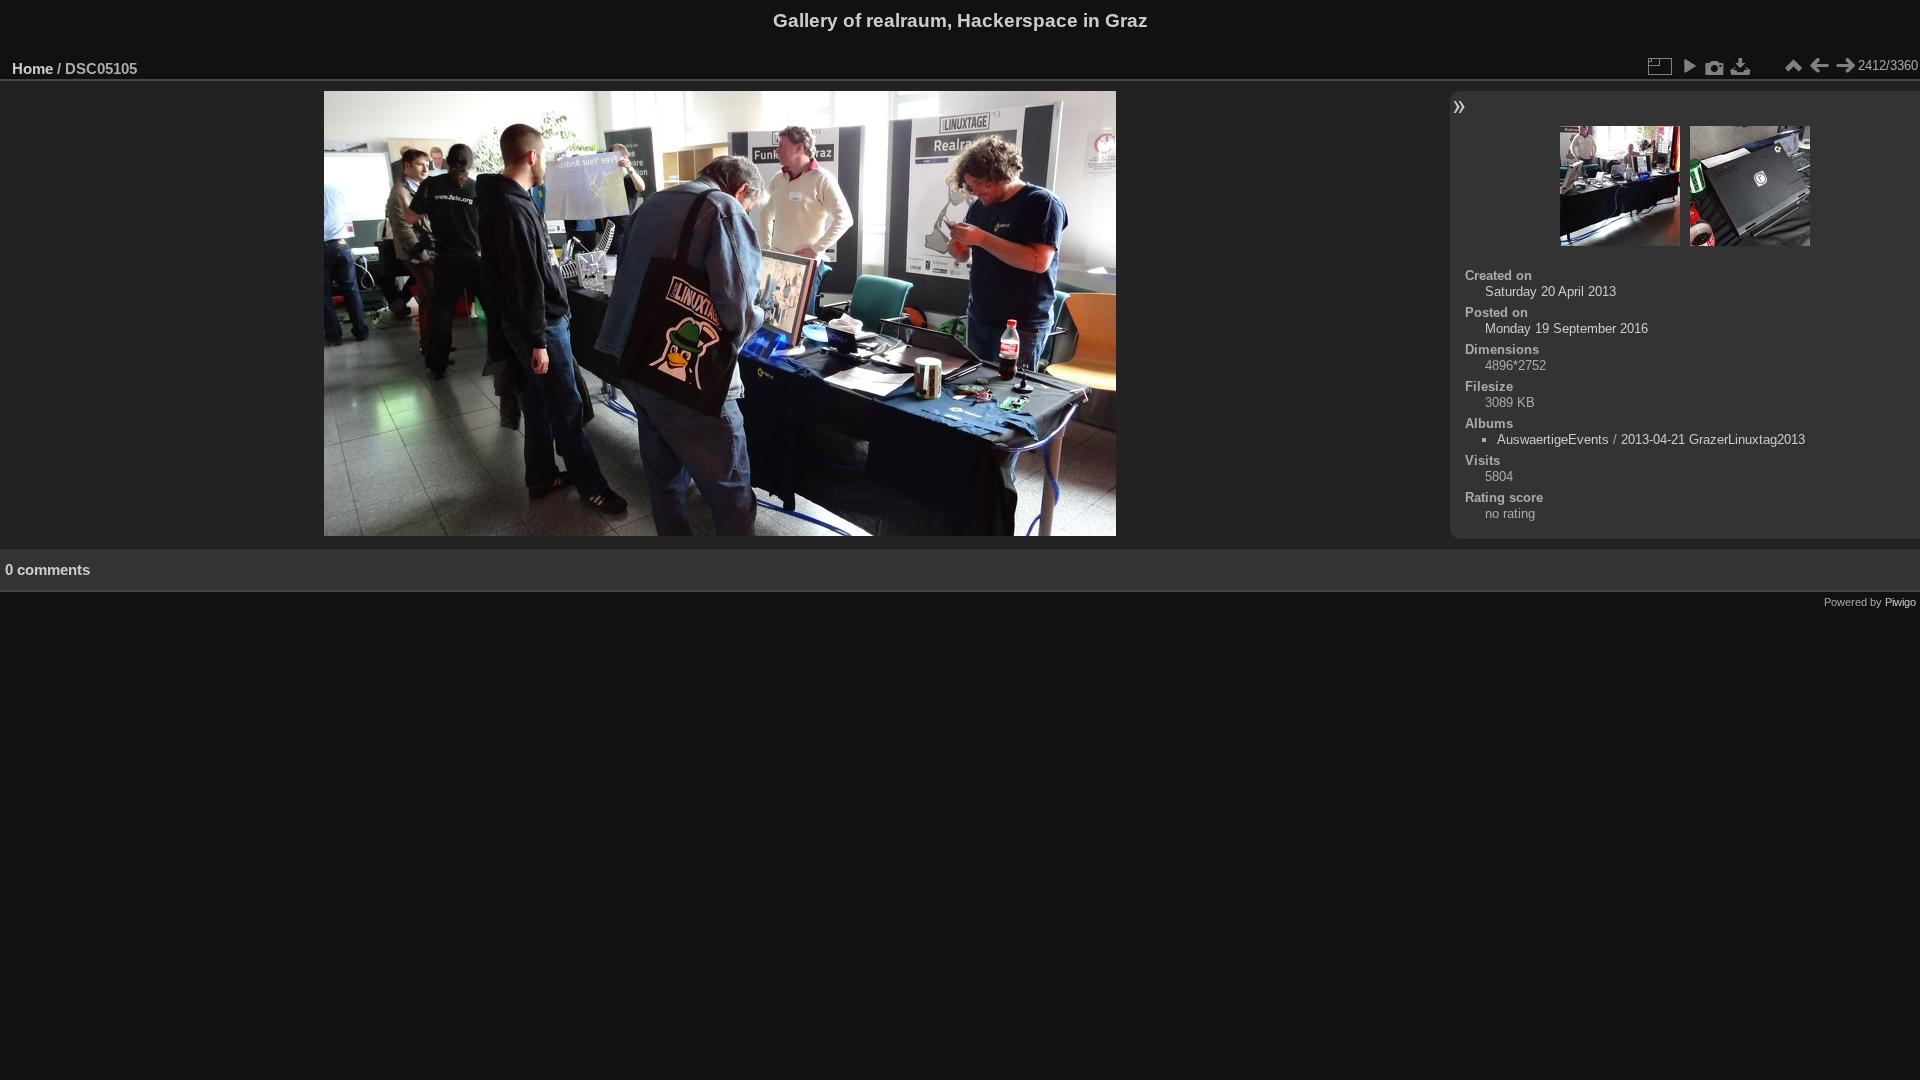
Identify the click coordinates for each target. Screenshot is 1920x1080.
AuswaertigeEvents (1553, 439)
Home (32, 68)
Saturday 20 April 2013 (1550, 291)
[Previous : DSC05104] (1819, 66)
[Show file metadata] (1715, 66)
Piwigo (1900, 602)
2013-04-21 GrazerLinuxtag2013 (1713, 439)
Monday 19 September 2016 (1566, 328)
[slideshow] (1689, 66)
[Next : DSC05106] (1845, 66)
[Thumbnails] (1793, 66)
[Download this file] (1741, 66)
